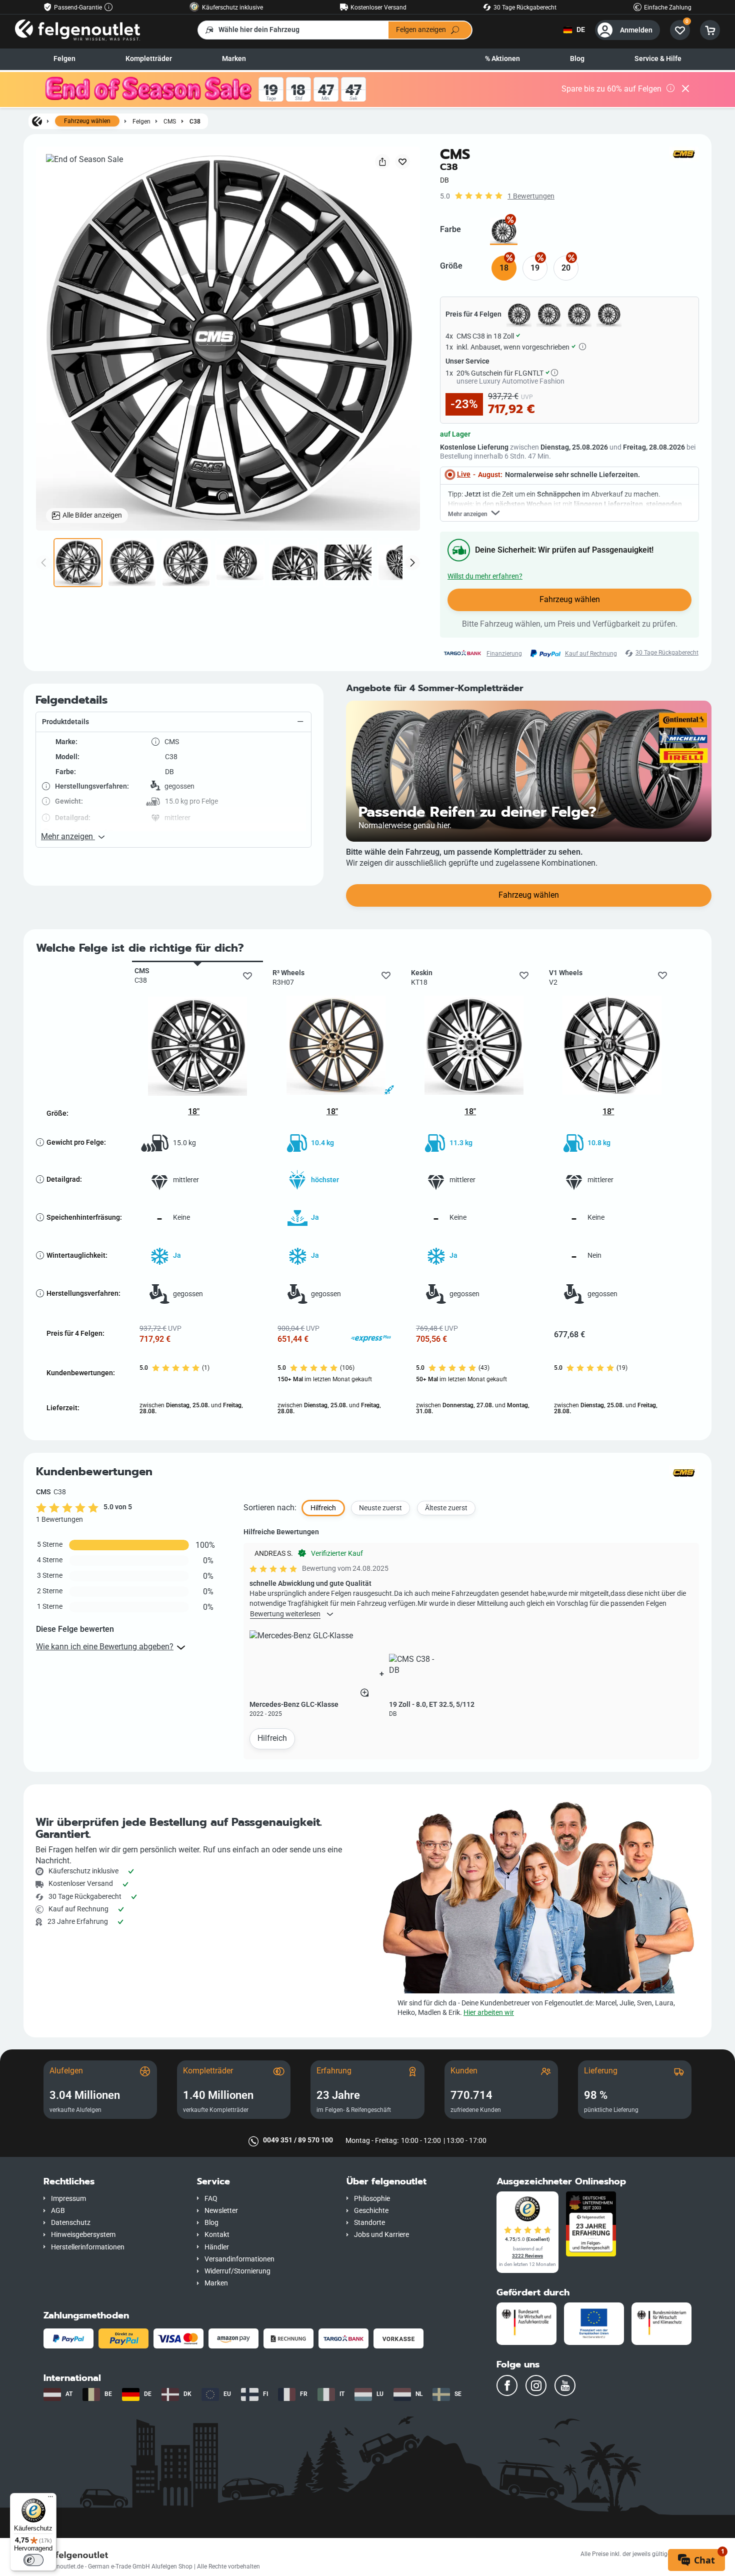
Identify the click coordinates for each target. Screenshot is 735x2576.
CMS (170, 121)
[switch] (33, 2560)
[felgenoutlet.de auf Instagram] (536, 2385)
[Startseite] (37, 121)
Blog (577, 59)
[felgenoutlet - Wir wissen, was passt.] (77, 30)
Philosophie (372, 2199)
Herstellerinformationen (88, 2247)
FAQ (211, 2199)
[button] (173, 722)
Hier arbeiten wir (489, 2013)
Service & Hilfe (658, 59)
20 (566, 268)
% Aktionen (502, 59)
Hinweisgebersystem (83, 2235)
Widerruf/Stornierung (237, 2271)
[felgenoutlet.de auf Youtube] (565, 2385)
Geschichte (371, 2211)
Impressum (68, 2199)
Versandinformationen (239, 2259)
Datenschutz (71, 2223)
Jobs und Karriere (381, 2235)
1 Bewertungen (531, 196)
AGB (58, 2211)
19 (535, 268)
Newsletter (221, 2211)
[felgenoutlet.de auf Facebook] (507, 2385)
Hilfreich (272, 1738)
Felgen (64, 59)
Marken (234, 59)
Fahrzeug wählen (87, 121)
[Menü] (50, 2499)
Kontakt (217, 2235)
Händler (217, 2247)
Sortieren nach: (270, 1508)
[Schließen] (685, 90)
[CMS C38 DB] (504, 231)
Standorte (369, 2223)
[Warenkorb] (710, 30)
